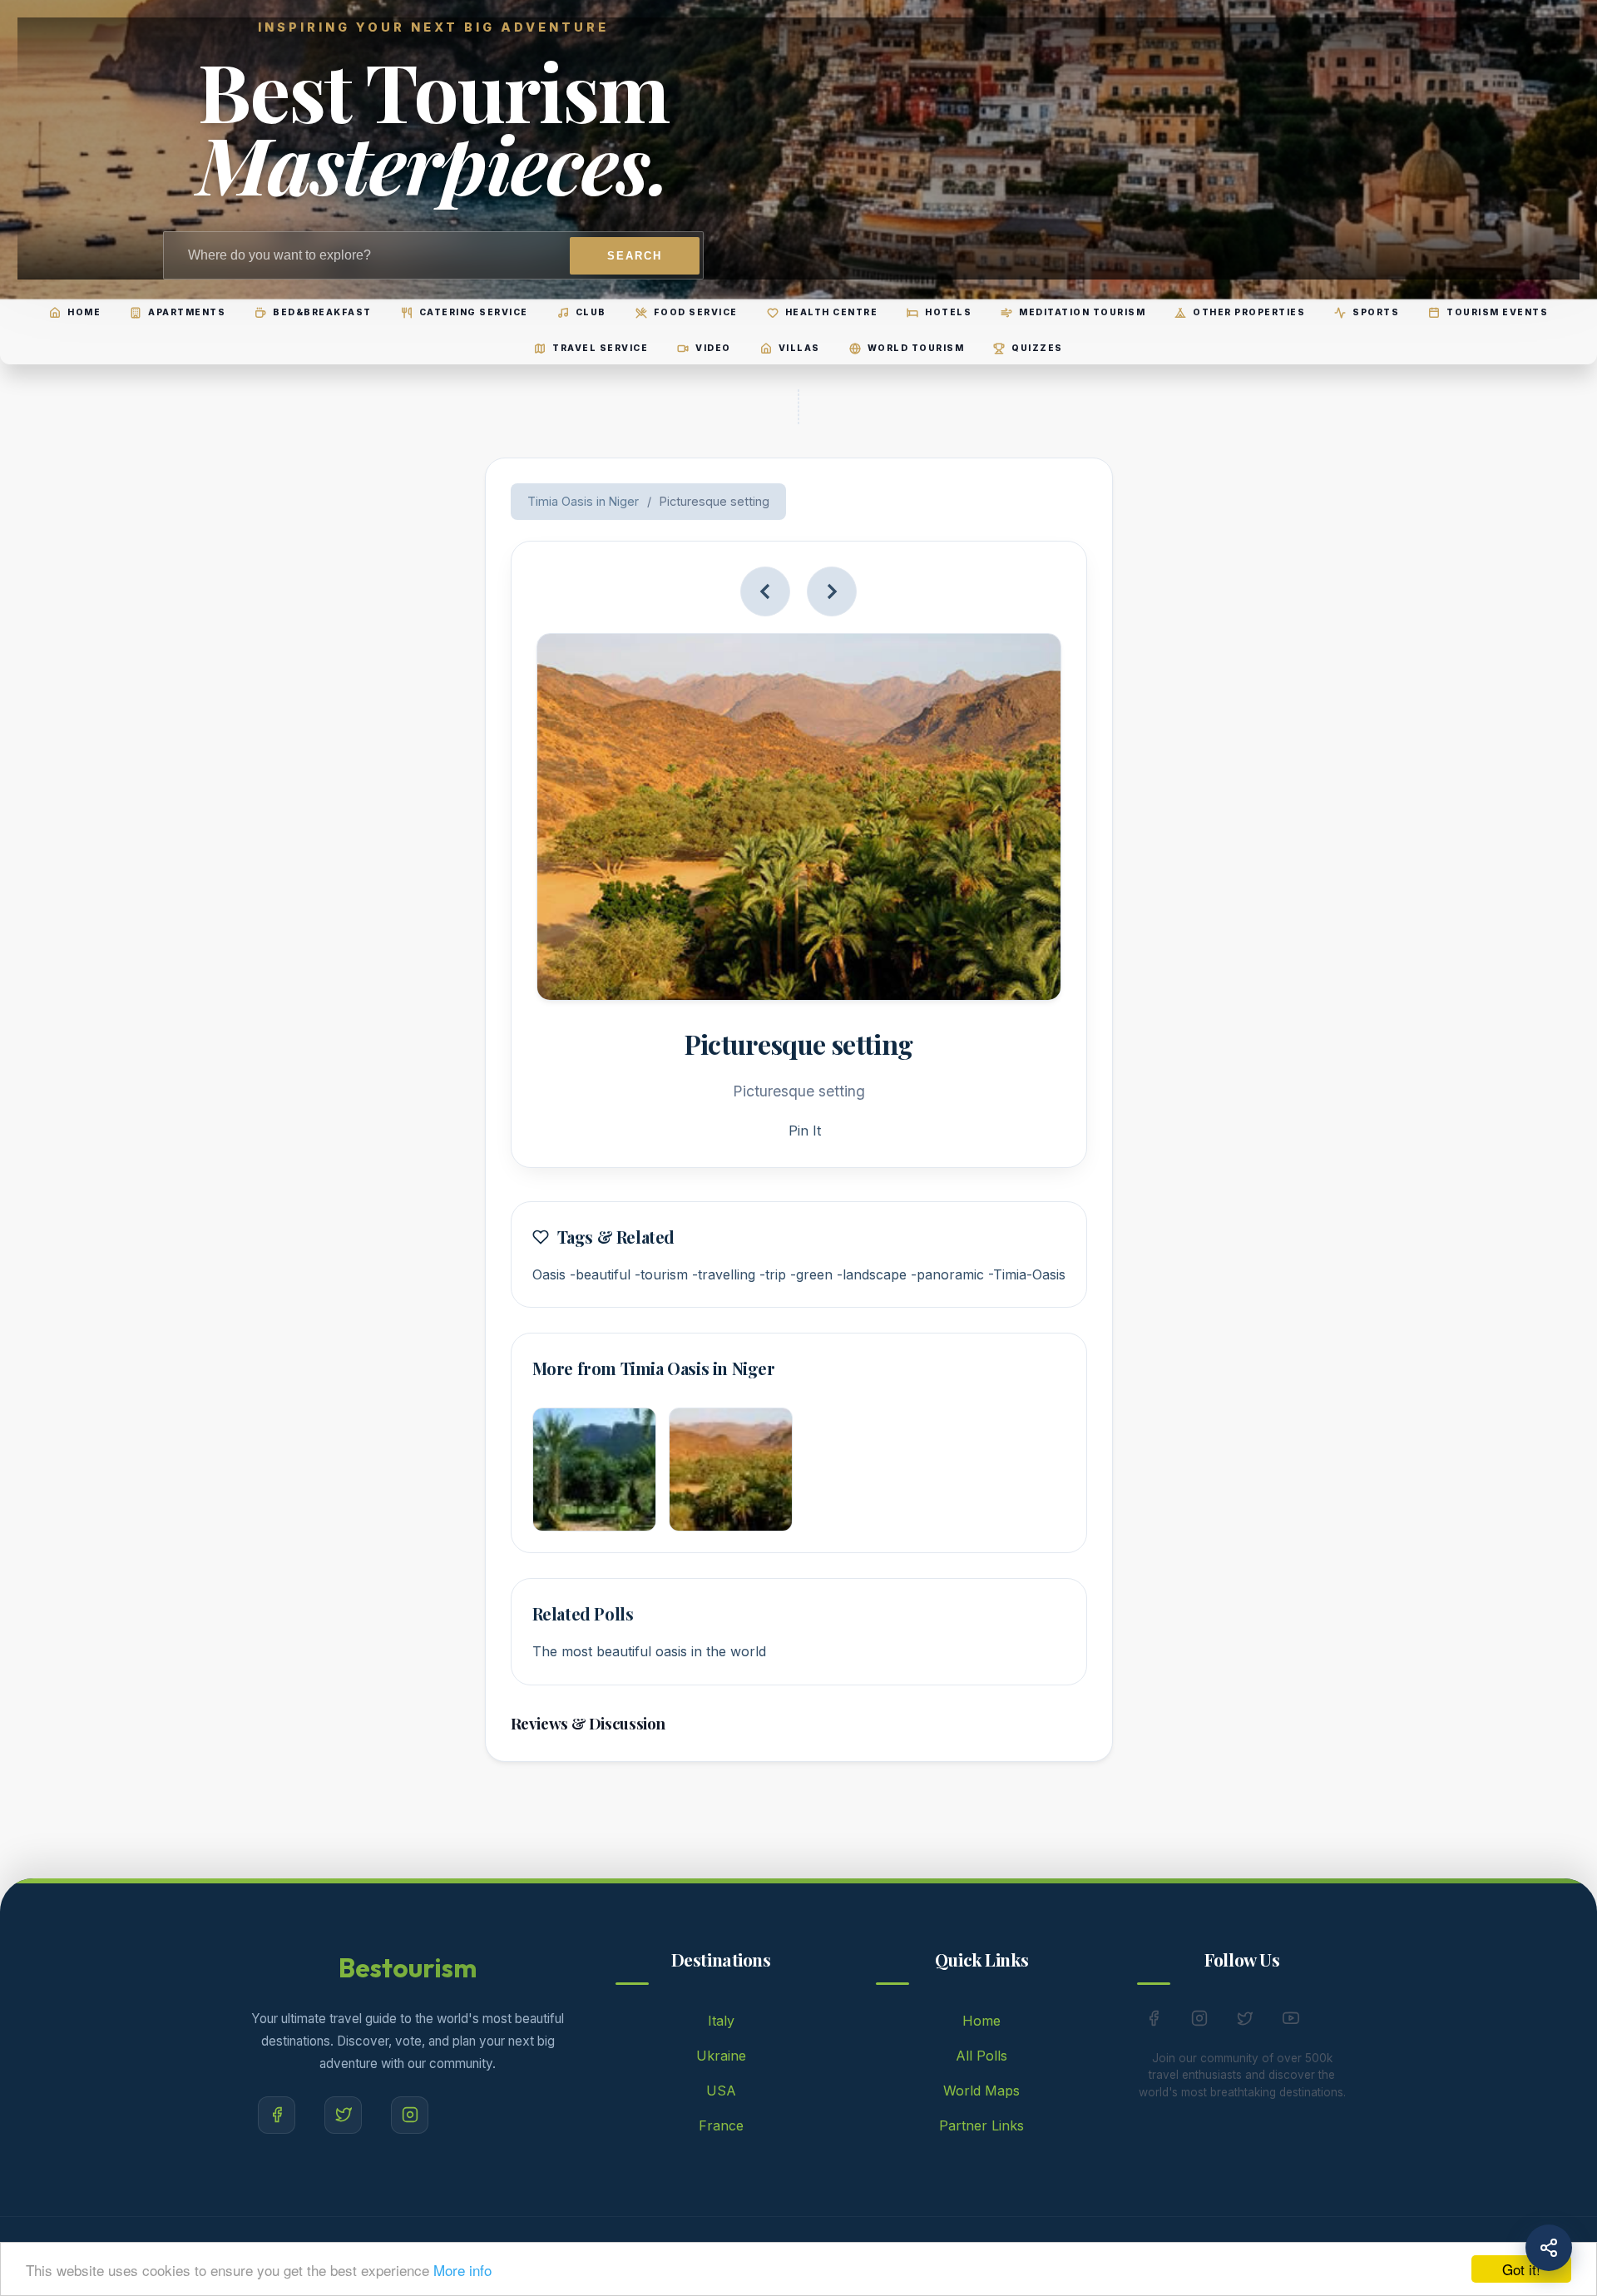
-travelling (724, 1274)
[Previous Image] (765, 591)
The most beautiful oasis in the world (649, 1651)
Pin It (805, 1131)
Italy (721, 2021)
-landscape (872, 1274)
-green (811, 1274)
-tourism (661, 1274)
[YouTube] (1291, 2021)
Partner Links (981, 2125)
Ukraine (721, 2056)
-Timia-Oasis (1027, 1274)
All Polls (981, 2056)
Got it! (1521, 2269)
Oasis (549, 1274)
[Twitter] (343, 2115)
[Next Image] (832, 591)
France (721, 2125)
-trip (773, 1274)
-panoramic (947, 1274)
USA (721, 2091)
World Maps (981, 2091)
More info (462, 2270)
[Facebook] (277, 2115)
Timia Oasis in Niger (583, 501)
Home (981, 2021)
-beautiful (600, 1274)
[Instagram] (410, 2115)
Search (635, 256)
